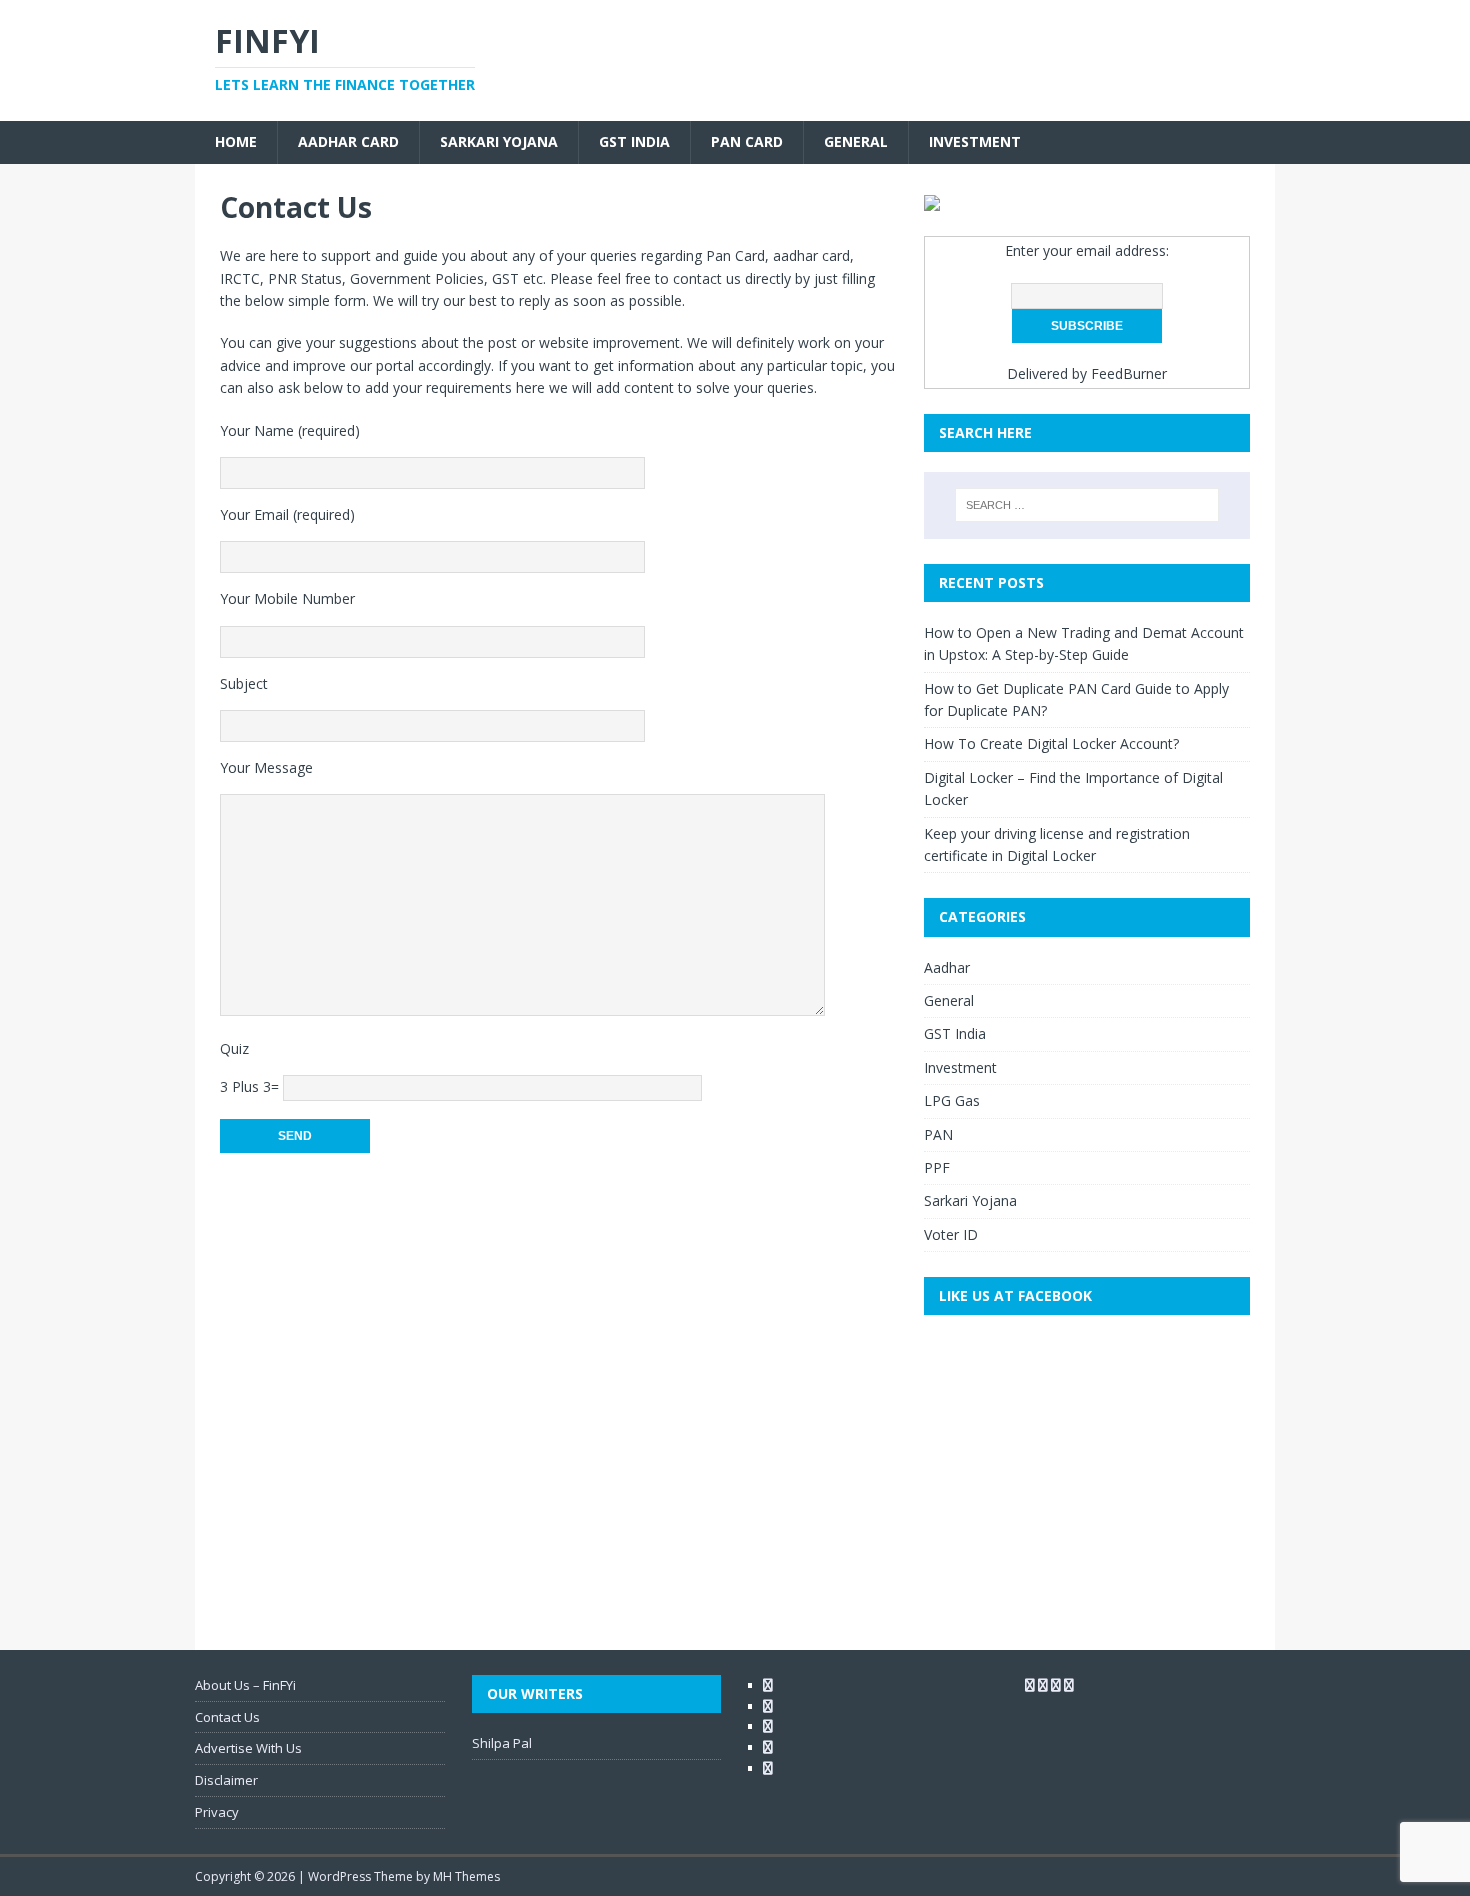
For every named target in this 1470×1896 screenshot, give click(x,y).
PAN (938, 1134)
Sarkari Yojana (499, 141)
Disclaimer (226, 1780)
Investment (975, 141)
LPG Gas (952, 1100)
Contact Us (227, 1717)
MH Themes (466, 1876)
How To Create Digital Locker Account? (1051, 743)
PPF (937, 1167)
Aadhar (947, 967)
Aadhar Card (348, 141)
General (856, 141)
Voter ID (951, 1234)
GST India (634, 141)
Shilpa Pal (502, 1743)
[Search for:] (1087, 505)
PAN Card (747, 141)
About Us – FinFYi (245, 1685)
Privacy (217, 1812)
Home (236, 141)
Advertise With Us (248, 1748)
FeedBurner (1129, 373)
